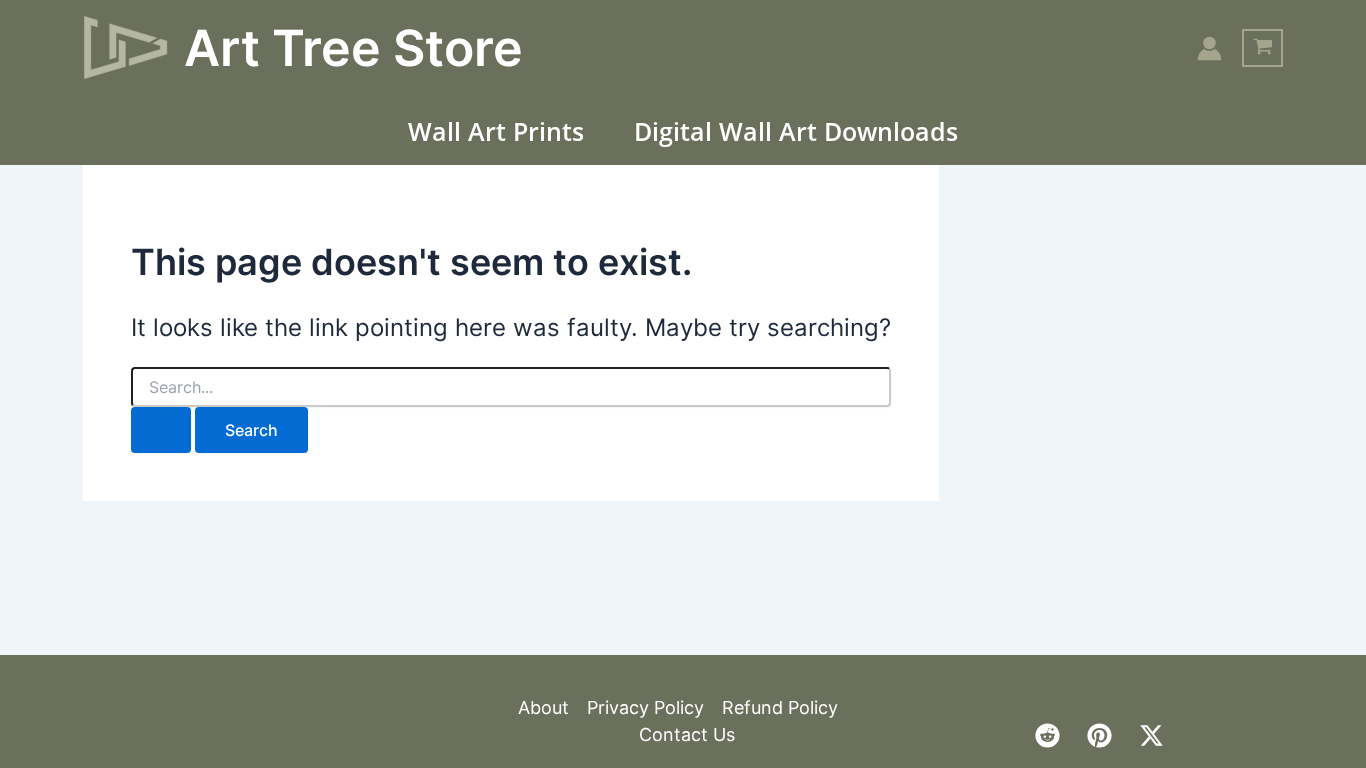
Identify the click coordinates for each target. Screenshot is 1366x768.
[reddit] (1047, 735)
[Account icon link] (1209, 48)
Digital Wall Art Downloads (796, 131)
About (543, 707)
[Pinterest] (1099, 735)
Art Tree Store (353, 48)
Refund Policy (780, 707)
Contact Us (687, 734)
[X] (1151, 735)
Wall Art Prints (496, 131)
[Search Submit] (161, 430)
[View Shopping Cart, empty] (1262, 48)
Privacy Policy (645, 707)
